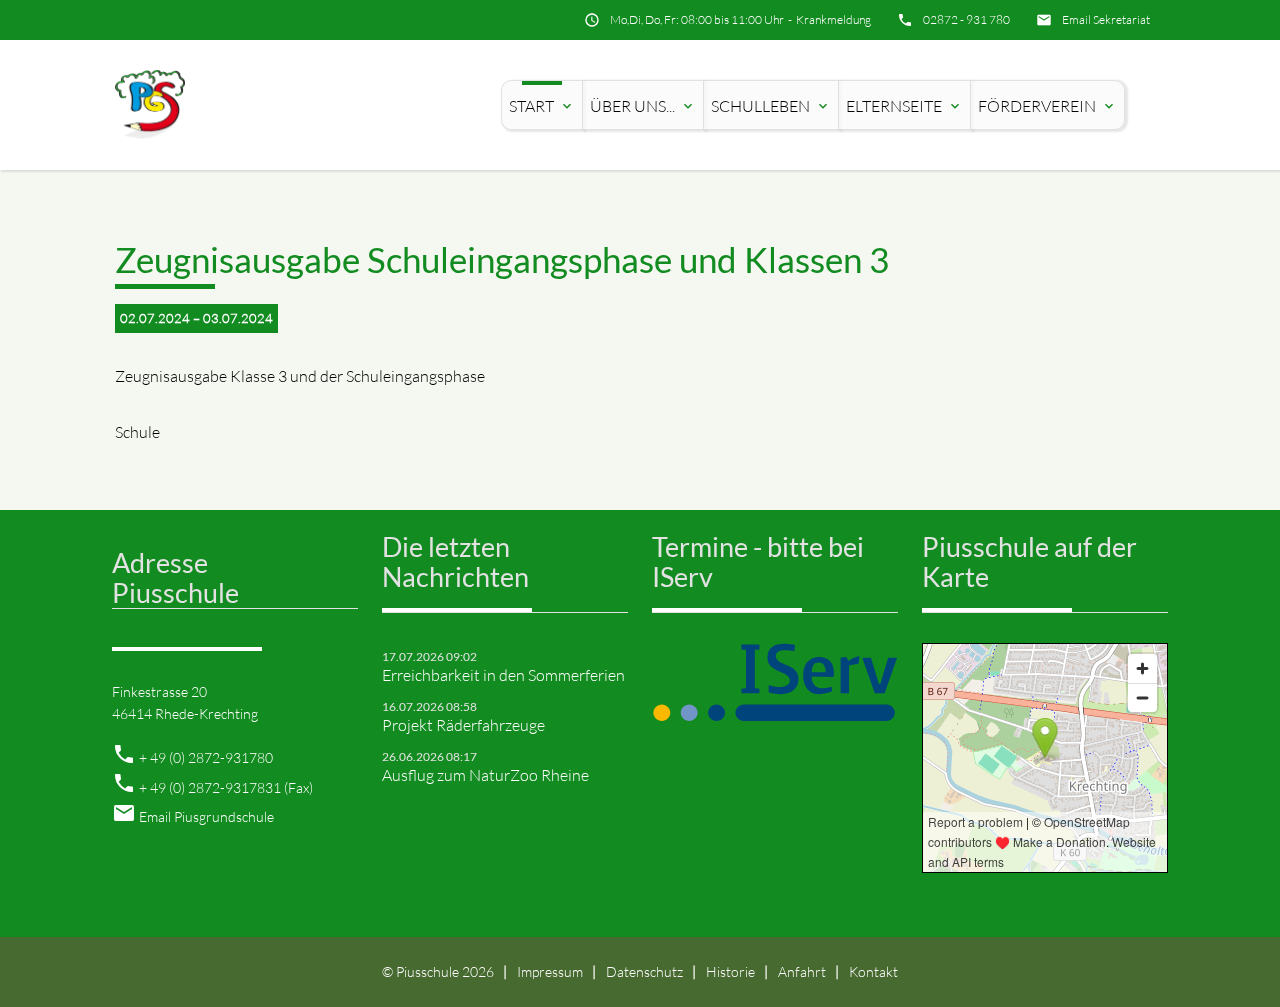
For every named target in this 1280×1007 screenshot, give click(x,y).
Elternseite (904, 106)
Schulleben (771, 106)
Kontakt (873, 971)
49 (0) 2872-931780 (211, 757)
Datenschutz (644, 971)
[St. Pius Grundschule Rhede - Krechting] (150, 105)
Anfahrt (802, 971)
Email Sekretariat (1106, 19)
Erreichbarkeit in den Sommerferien (503, 675)
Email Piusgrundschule (206, 816)
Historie (730, 971)
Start (542, 106)
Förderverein (1047, 106)
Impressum (550, 971)
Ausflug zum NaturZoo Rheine (485, 775)
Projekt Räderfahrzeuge (463, 725)
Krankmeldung (833, 19)
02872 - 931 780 (966, 19)
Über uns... (643, 106)
